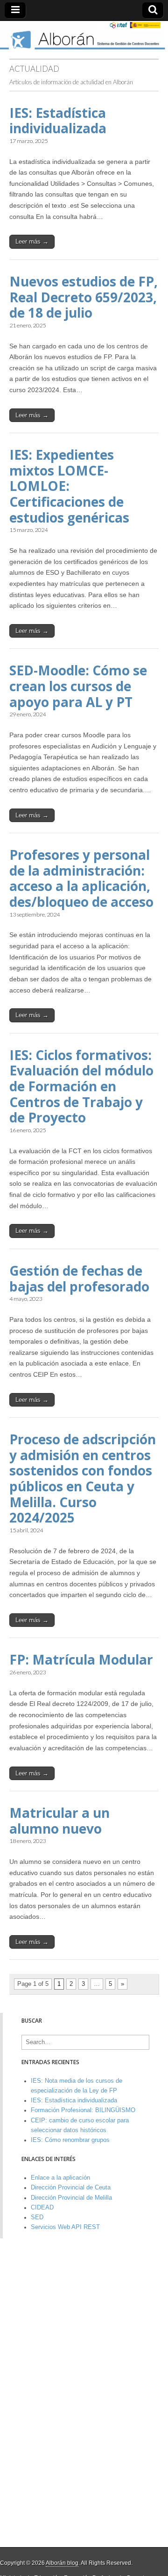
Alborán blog (62, 2563)
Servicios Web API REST (65, 2227)
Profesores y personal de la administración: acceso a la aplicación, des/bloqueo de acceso (81, 878)
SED (37, 2217)
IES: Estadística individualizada (58, 121)
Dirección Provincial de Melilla (71, 2198)
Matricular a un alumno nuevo (59, 1821)
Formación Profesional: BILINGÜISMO (83, 2110)
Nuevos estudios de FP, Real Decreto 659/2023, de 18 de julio (84, 297)
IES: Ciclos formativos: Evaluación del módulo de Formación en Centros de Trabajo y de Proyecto (81, 1086)
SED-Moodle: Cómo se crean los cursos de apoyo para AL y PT (78, 686)
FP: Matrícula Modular (81, 1659)
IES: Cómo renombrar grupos (70, 2140)
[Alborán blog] (84, 35)
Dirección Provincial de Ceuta (71, 2188)
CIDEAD (42, 2208)
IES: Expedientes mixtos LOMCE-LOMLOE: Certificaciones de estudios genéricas (69, 486)
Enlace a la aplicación (60, 2178)
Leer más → (32, 241)
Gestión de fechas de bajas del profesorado (79, 1278)
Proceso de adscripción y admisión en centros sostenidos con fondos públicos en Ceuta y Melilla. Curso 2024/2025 (83, 1478)
